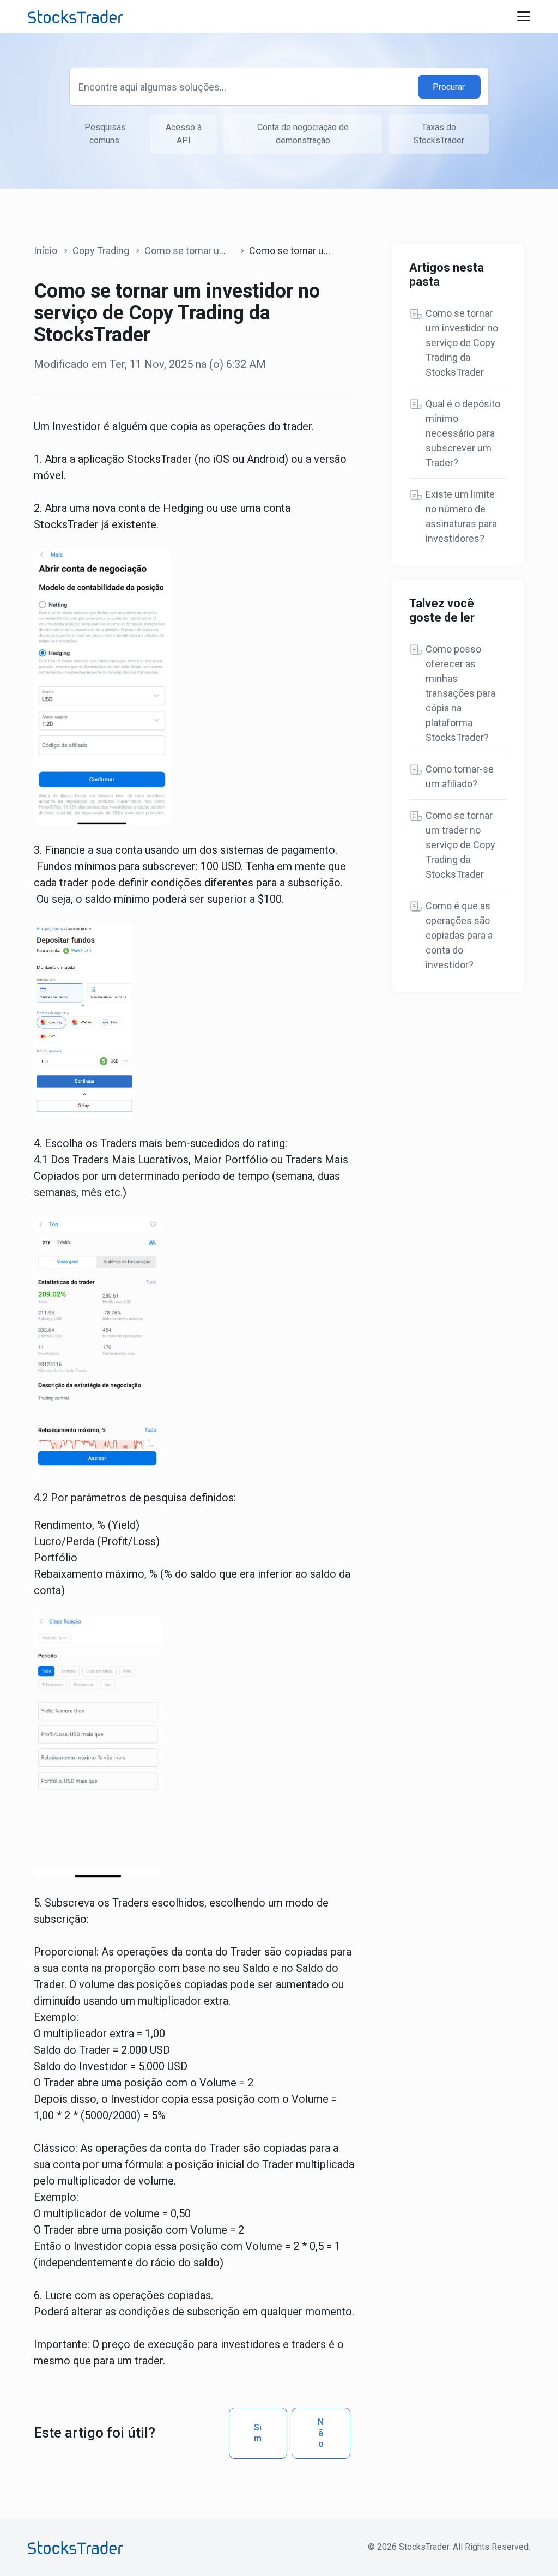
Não (321, 2433)
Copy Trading (101, 251)
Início (46, 251)
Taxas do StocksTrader (439, 134)
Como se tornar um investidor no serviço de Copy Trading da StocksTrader (462, 343)
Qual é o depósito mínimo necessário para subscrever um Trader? (463, 433)
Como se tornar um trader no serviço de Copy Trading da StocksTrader (460, 845)
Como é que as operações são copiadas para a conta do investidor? (459, 935)
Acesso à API (184, 134)
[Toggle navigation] (524, 16)
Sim (258, 2433)
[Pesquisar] (450, 87)
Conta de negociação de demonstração (303, 134)
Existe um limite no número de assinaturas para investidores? (461, 516)
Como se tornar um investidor (209, 251)
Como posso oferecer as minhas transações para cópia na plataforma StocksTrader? (460, 693)
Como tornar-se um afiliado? (460, 776)
